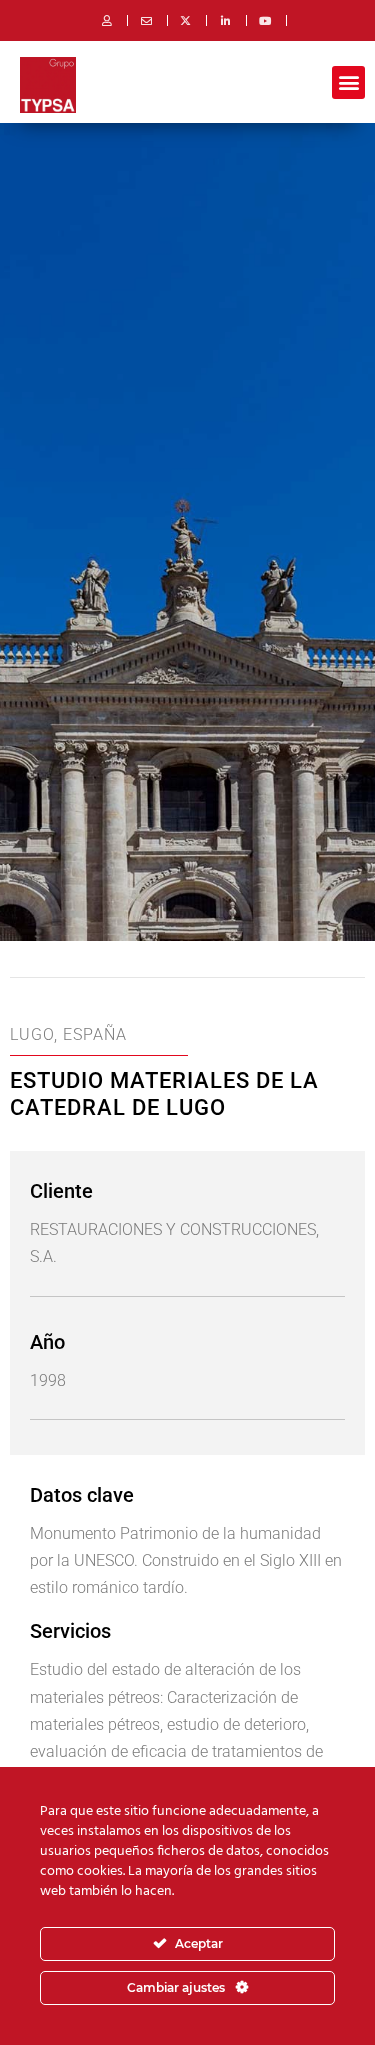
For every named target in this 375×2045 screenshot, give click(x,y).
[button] (348, 82)
